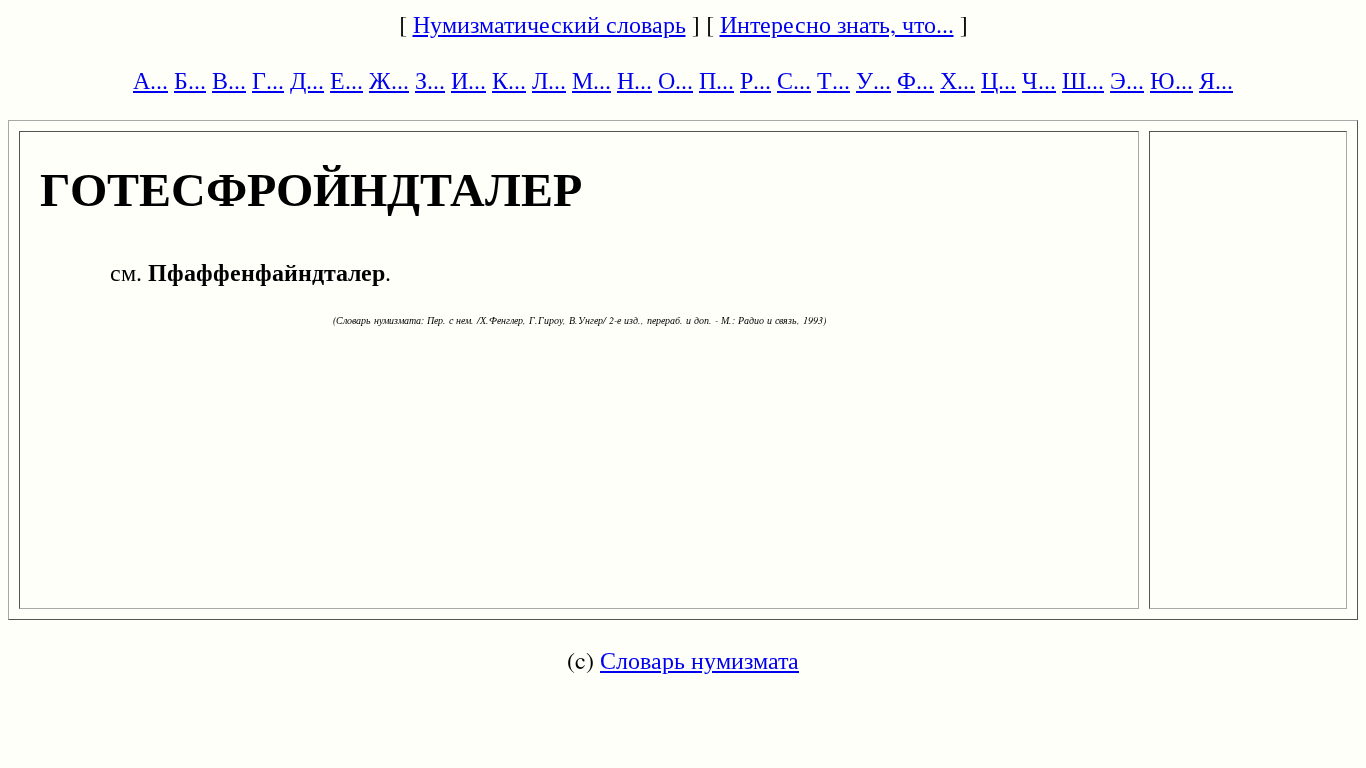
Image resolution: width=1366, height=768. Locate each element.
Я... (1216, 80)
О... (675, 80)
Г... (268, 80)
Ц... (998, 80)
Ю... (1171, 80)
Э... (1127, 80)
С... (794, 80)
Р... (755, 80)
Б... (190, 80)
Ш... (1083, 80)
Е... (346, 80)
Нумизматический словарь (549, 24)
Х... (957, 80)
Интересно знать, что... (837, 24)
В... (229, 80)
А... (150, 80)
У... (873, 80)
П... (716, 80)
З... (430, 80)
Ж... (389, 80)
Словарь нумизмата (699, 660)
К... (509, 80)
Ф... (915, 80)
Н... (634, 80)
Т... (833, 80)
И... (468, 80)
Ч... (1039, 80)
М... (591, 80)
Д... (307, 80)
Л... (549, 80)
